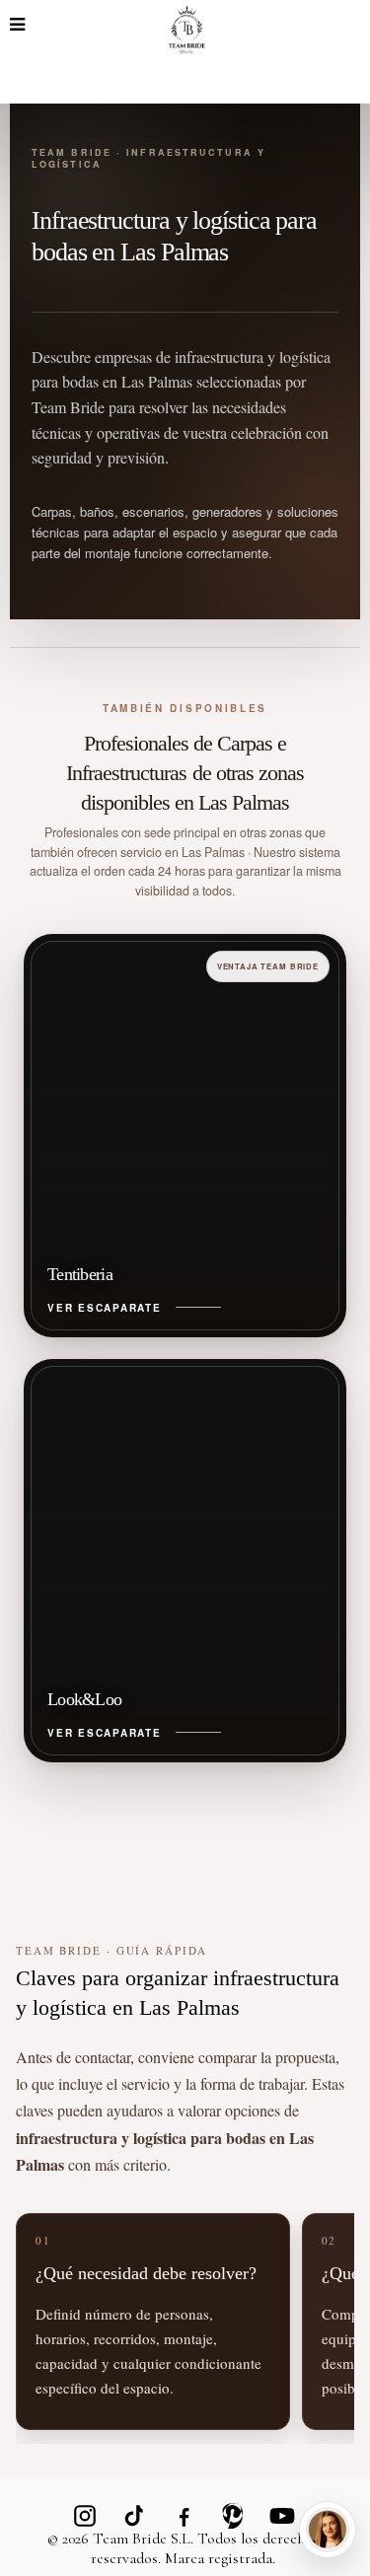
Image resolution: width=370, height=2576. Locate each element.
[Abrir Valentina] (328, 2530)
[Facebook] (184, 2516)
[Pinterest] (233, 2516)
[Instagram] (85, 2516)
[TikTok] (134, 2516)
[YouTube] (282, 2516)
